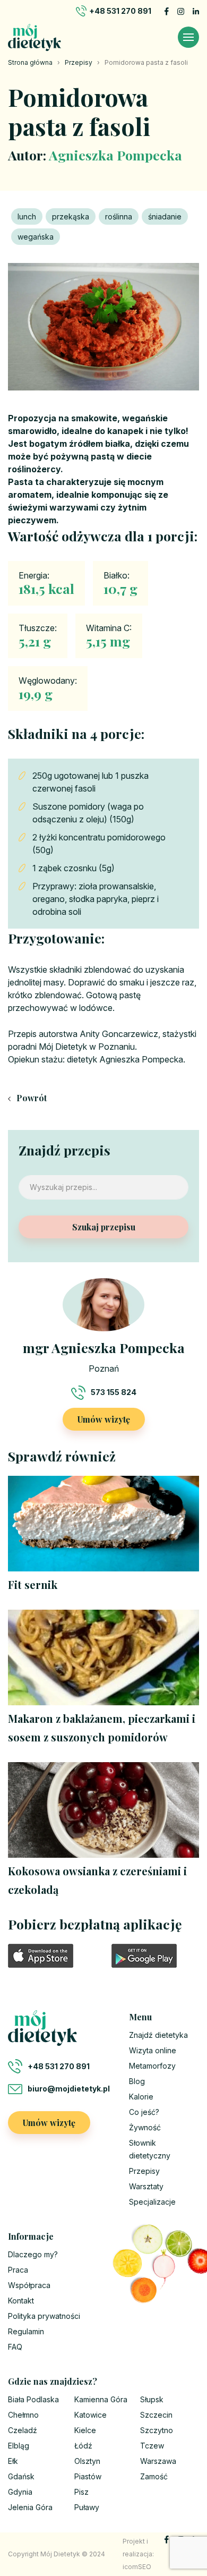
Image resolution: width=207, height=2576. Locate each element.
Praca (18, 2270)
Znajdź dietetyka (158, 2035)
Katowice (90, 2415)
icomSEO (137, 2567)
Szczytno (157, 2430)
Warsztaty (146, 2186)
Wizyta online (153, 2050)
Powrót (31, 1098)
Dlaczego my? (33, 2254)
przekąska (71, 216)
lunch (27, 216)
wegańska (36, 237)
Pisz (81, 2492)
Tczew (152, 2446)
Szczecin (156, 2415)
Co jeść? (144, 2112)
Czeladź (23, 2430)
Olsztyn (87, 2461)
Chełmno (23, 2415)
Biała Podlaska (33, 2399)
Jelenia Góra (30, 2507)
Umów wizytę (104, 1419)
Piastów (88, 2476)
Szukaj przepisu (104, 1227)
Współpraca (29, 2285)
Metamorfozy (152, 2066)
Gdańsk (21, 2476)
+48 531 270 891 (120, 11)
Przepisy (79, 62)
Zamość (154, 2476)
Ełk (13, 2461)
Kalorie (141, 2097)
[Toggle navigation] (188, 37)
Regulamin (26, 2331)
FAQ (15, 2347)
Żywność (145, 2127)
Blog (137, 2081)
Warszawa (158, 2461)
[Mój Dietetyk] (34, 37)
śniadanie (165, 216)
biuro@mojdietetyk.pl (69, 2089)
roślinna (119, 216)
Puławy (87, 2507)
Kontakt (21, 2301)
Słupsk (152, 2399)
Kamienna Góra (101, 2399)
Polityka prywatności (44, 2316)
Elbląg (19, 2446)
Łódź (83, 2446)
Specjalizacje (152, 2202)
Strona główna (30, 62)
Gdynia (20, 2492)
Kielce (85, 2430)
